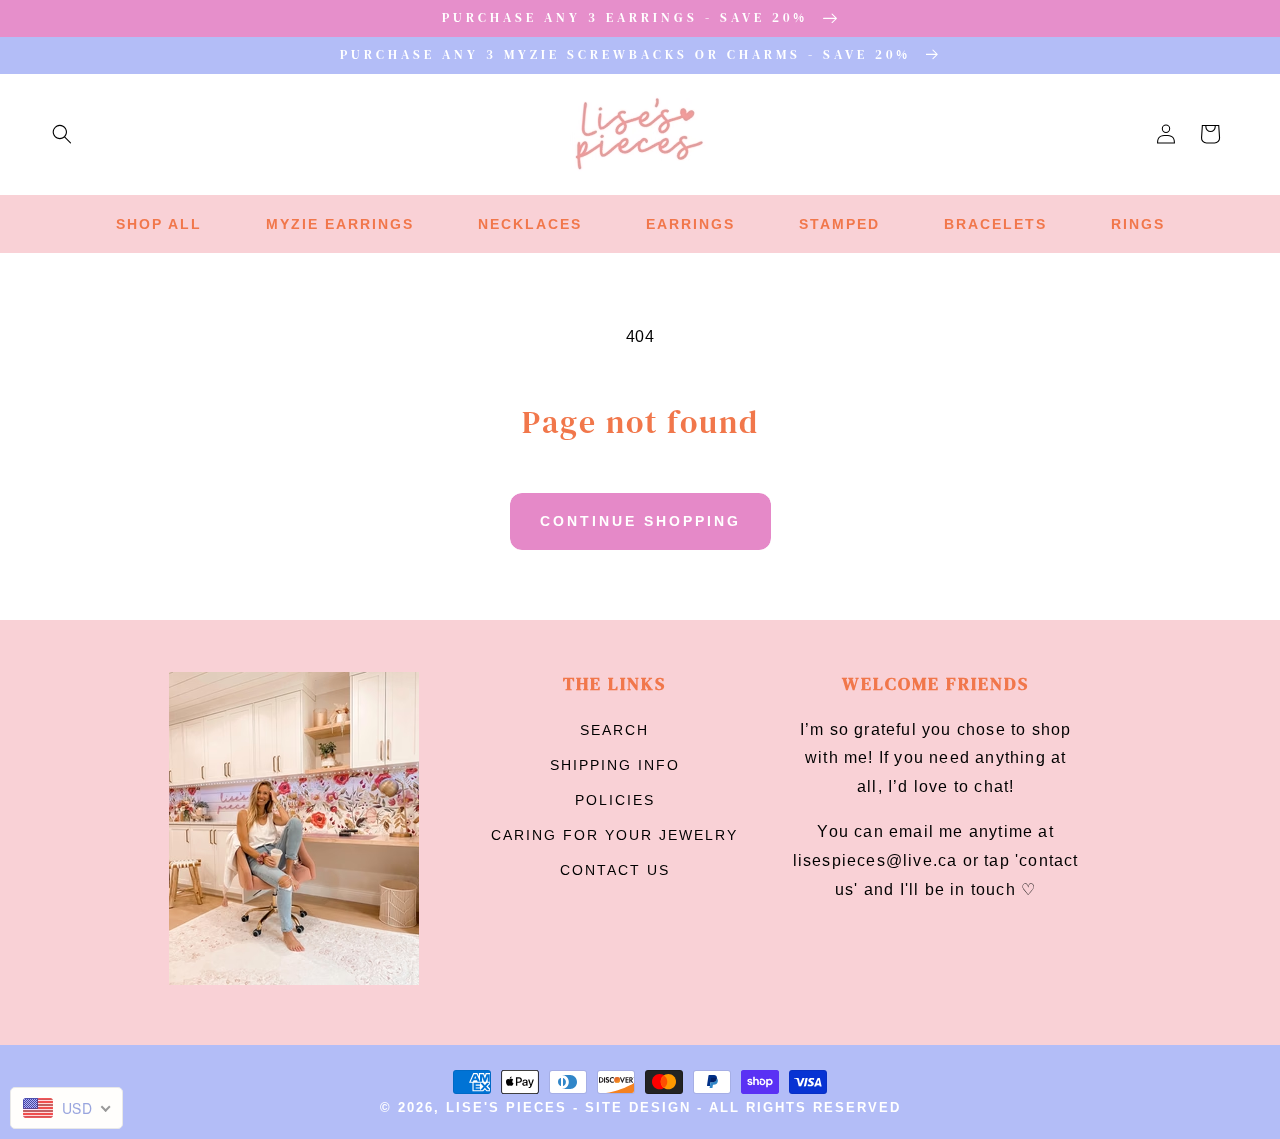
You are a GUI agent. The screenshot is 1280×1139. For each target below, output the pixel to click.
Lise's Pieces (506, 1108)
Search (614, 730)
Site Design (638, 1108)
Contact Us (615, 870)
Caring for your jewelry (614, 835)
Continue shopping (640, 521)
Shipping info (615, 765)
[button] (62, 134)
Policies (615, 800)
